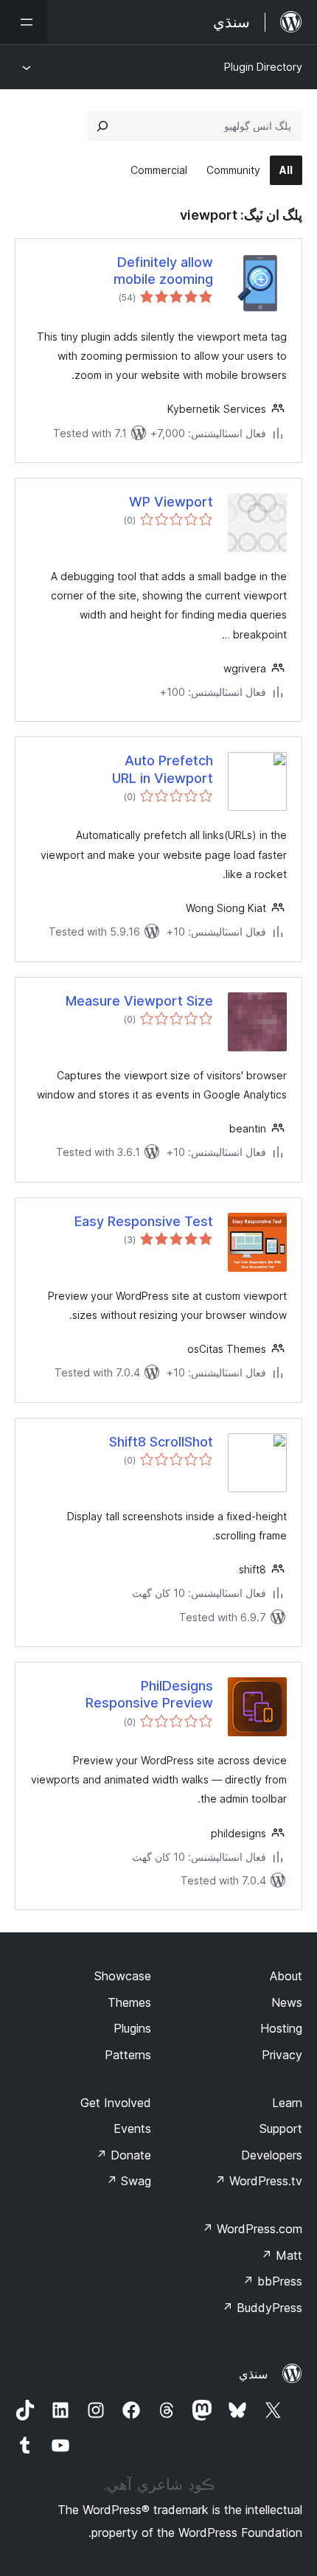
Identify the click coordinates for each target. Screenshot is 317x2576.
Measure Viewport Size (139, 1001)
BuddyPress (262, 2308)
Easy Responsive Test (144, 1221)
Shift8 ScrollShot (161, 1442)
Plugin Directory (263, 67)
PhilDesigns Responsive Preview (149, 1694)
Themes (129, 2002)
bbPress (272, 2281)
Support (281, 2128)
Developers (272, 2155)
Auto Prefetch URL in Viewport (163, 769)
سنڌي (253, 2374)
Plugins (132, 2028)
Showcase (123, 1976)
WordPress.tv (258, 2181)
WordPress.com (252, 2229)
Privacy (282, 2055)
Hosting (281, 2028)
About (286, 1976)
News (287, 2002)
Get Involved (116, 2103)
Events (132, 2128)
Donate (123, 2155)
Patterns (128, 2055)
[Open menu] (24, 22)
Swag (129, 2181)
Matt (282, 2255)
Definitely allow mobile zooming (163, 271)
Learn (287, 2103)
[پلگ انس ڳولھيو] (102, 126)
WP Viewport (171, 502)
